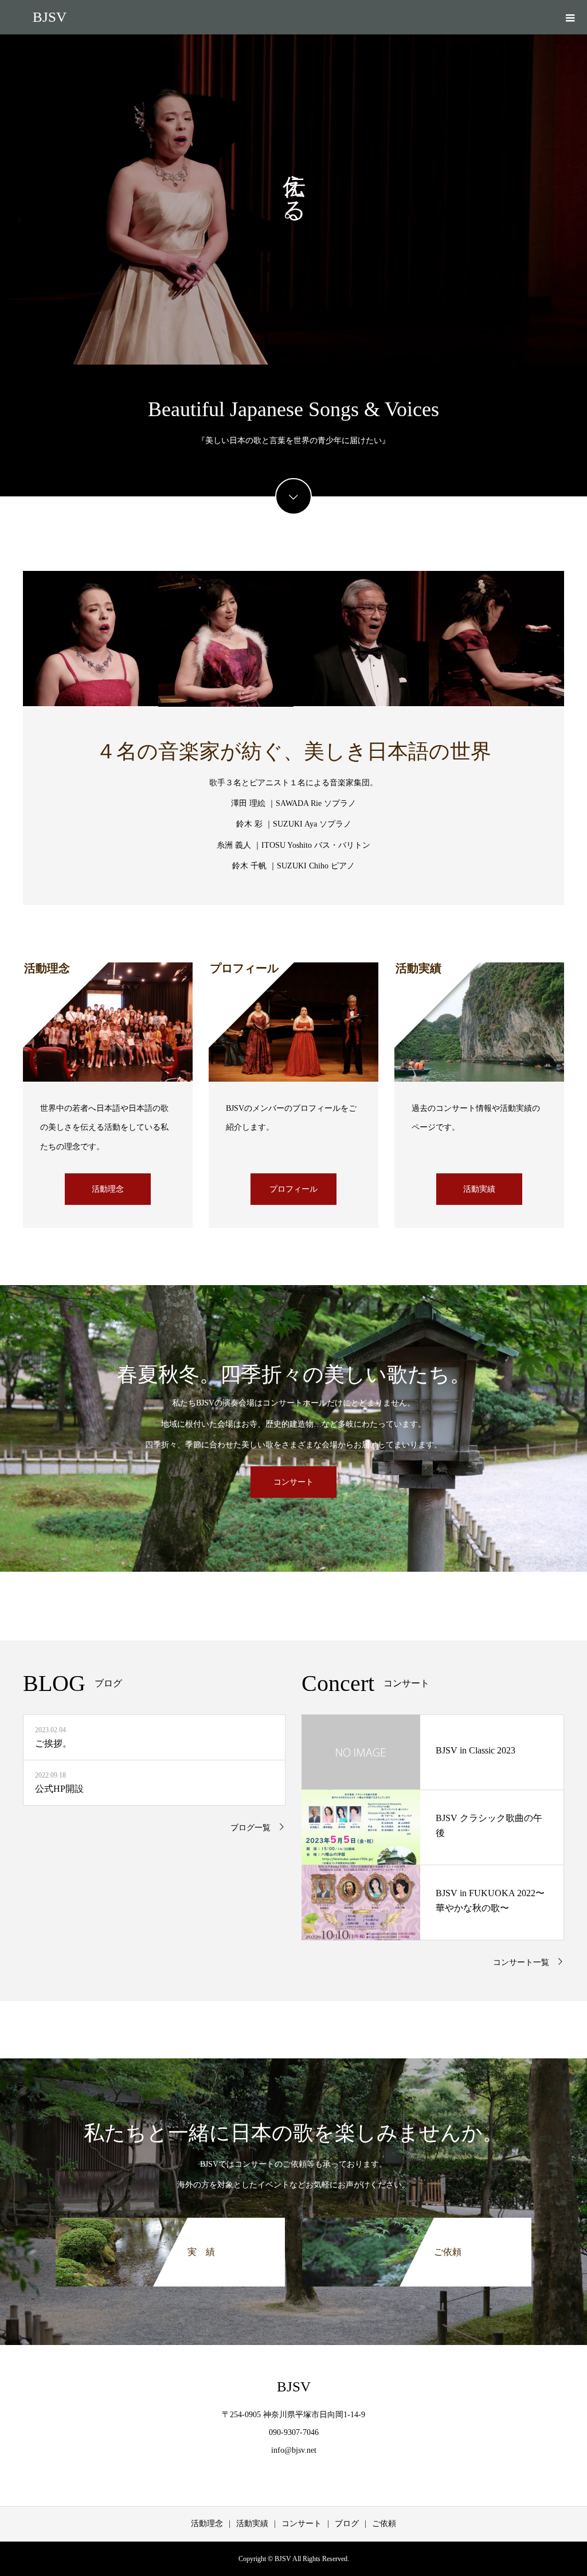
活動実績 (479, 1189)
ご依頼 (384, 2524)
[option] (293, 199)
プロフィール (293, 1189)
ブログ (347, 2524)
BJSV (50, 17)
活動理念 (108, 1189)
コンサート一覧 (521, 1962)
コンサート (293, 1482)
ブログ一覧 (251, 1828)
